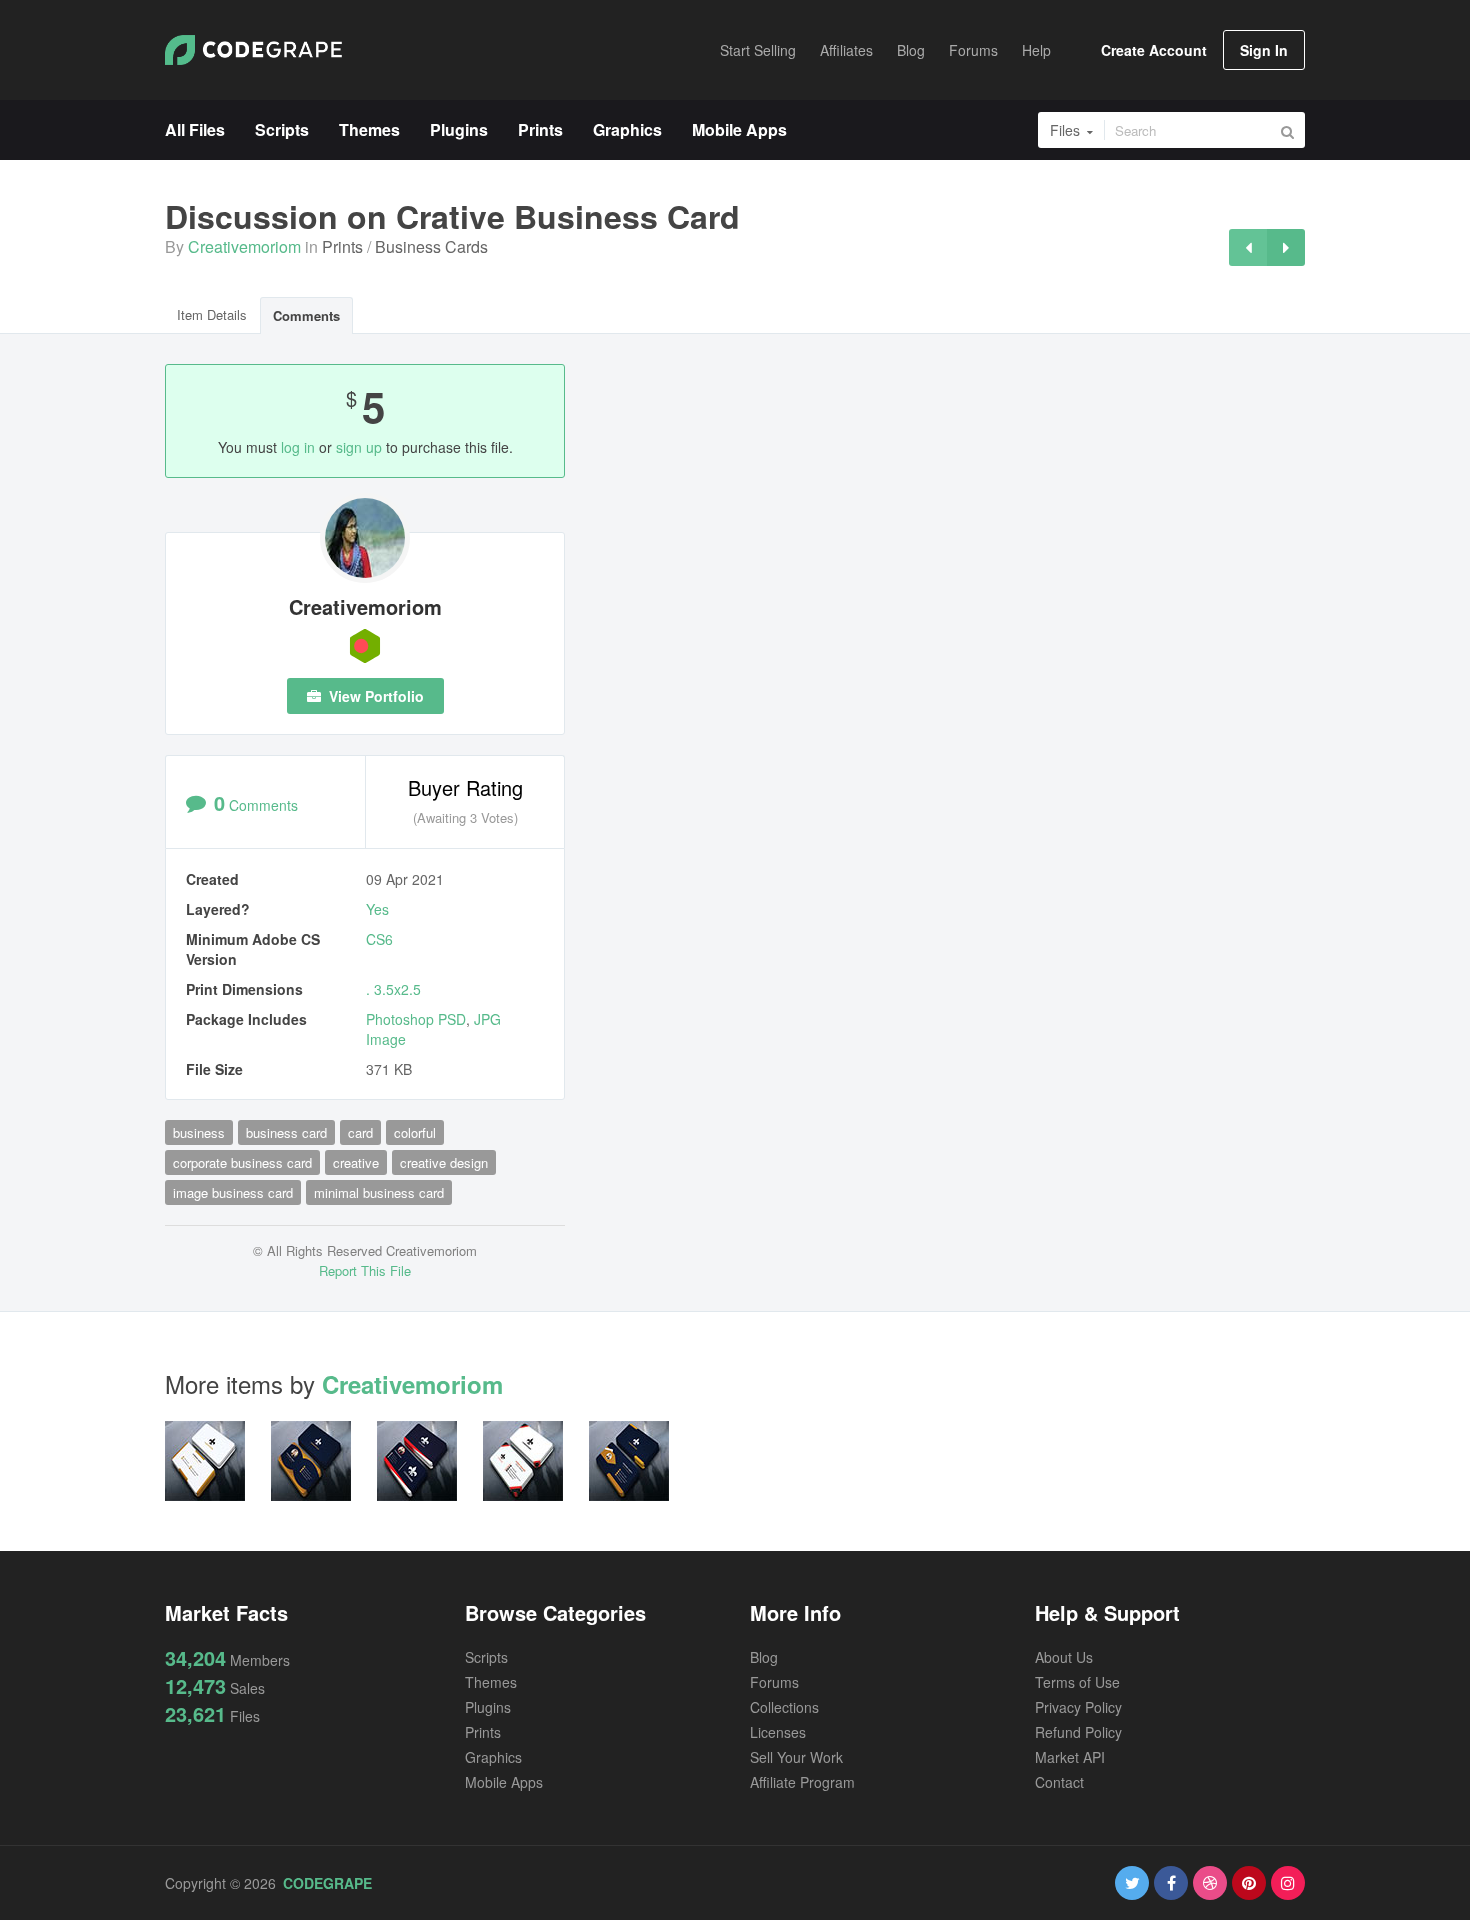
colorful (415, 1132)
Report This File (365, 1270)
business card (286, 1132)
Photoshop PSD (416, 1019)
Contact (1059, 1782)
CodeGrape (327, 1883)
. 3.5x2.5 (393, 989)
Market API (1070, 1757)
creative (356, 1162)
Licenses (778, 1732)
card (360, 1132)
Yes (377, 909)
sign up (359, 447)
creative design (444, 1162)
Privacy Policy (1078, 1707)
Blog (764, 1657)
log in (298, 447)
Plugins (488, 1707)
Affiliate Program (802, 1782)
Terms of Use (1077, 1682)
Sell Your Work (796, 1757)
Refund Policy (1078, 1732)
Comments (306, 315)
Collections (784, 1707)
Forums (774, 1682)
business (199, 1132)
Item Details (212, 314)
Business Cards (431, 246)
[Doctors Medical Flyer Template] (1248, 247)
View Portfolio (374, 696)
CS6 (379, 939)
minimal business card (379, 1192)
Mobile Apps (504, 1782)
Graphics (493, 1757)
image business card (233, 1192)
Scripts (486, 1657)
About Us (1064, 1657)
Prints (342, 246)
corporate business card (242, 1162)
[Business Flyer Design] (1286, 247)
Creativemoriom (244, 246)
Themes (491, 1682)
